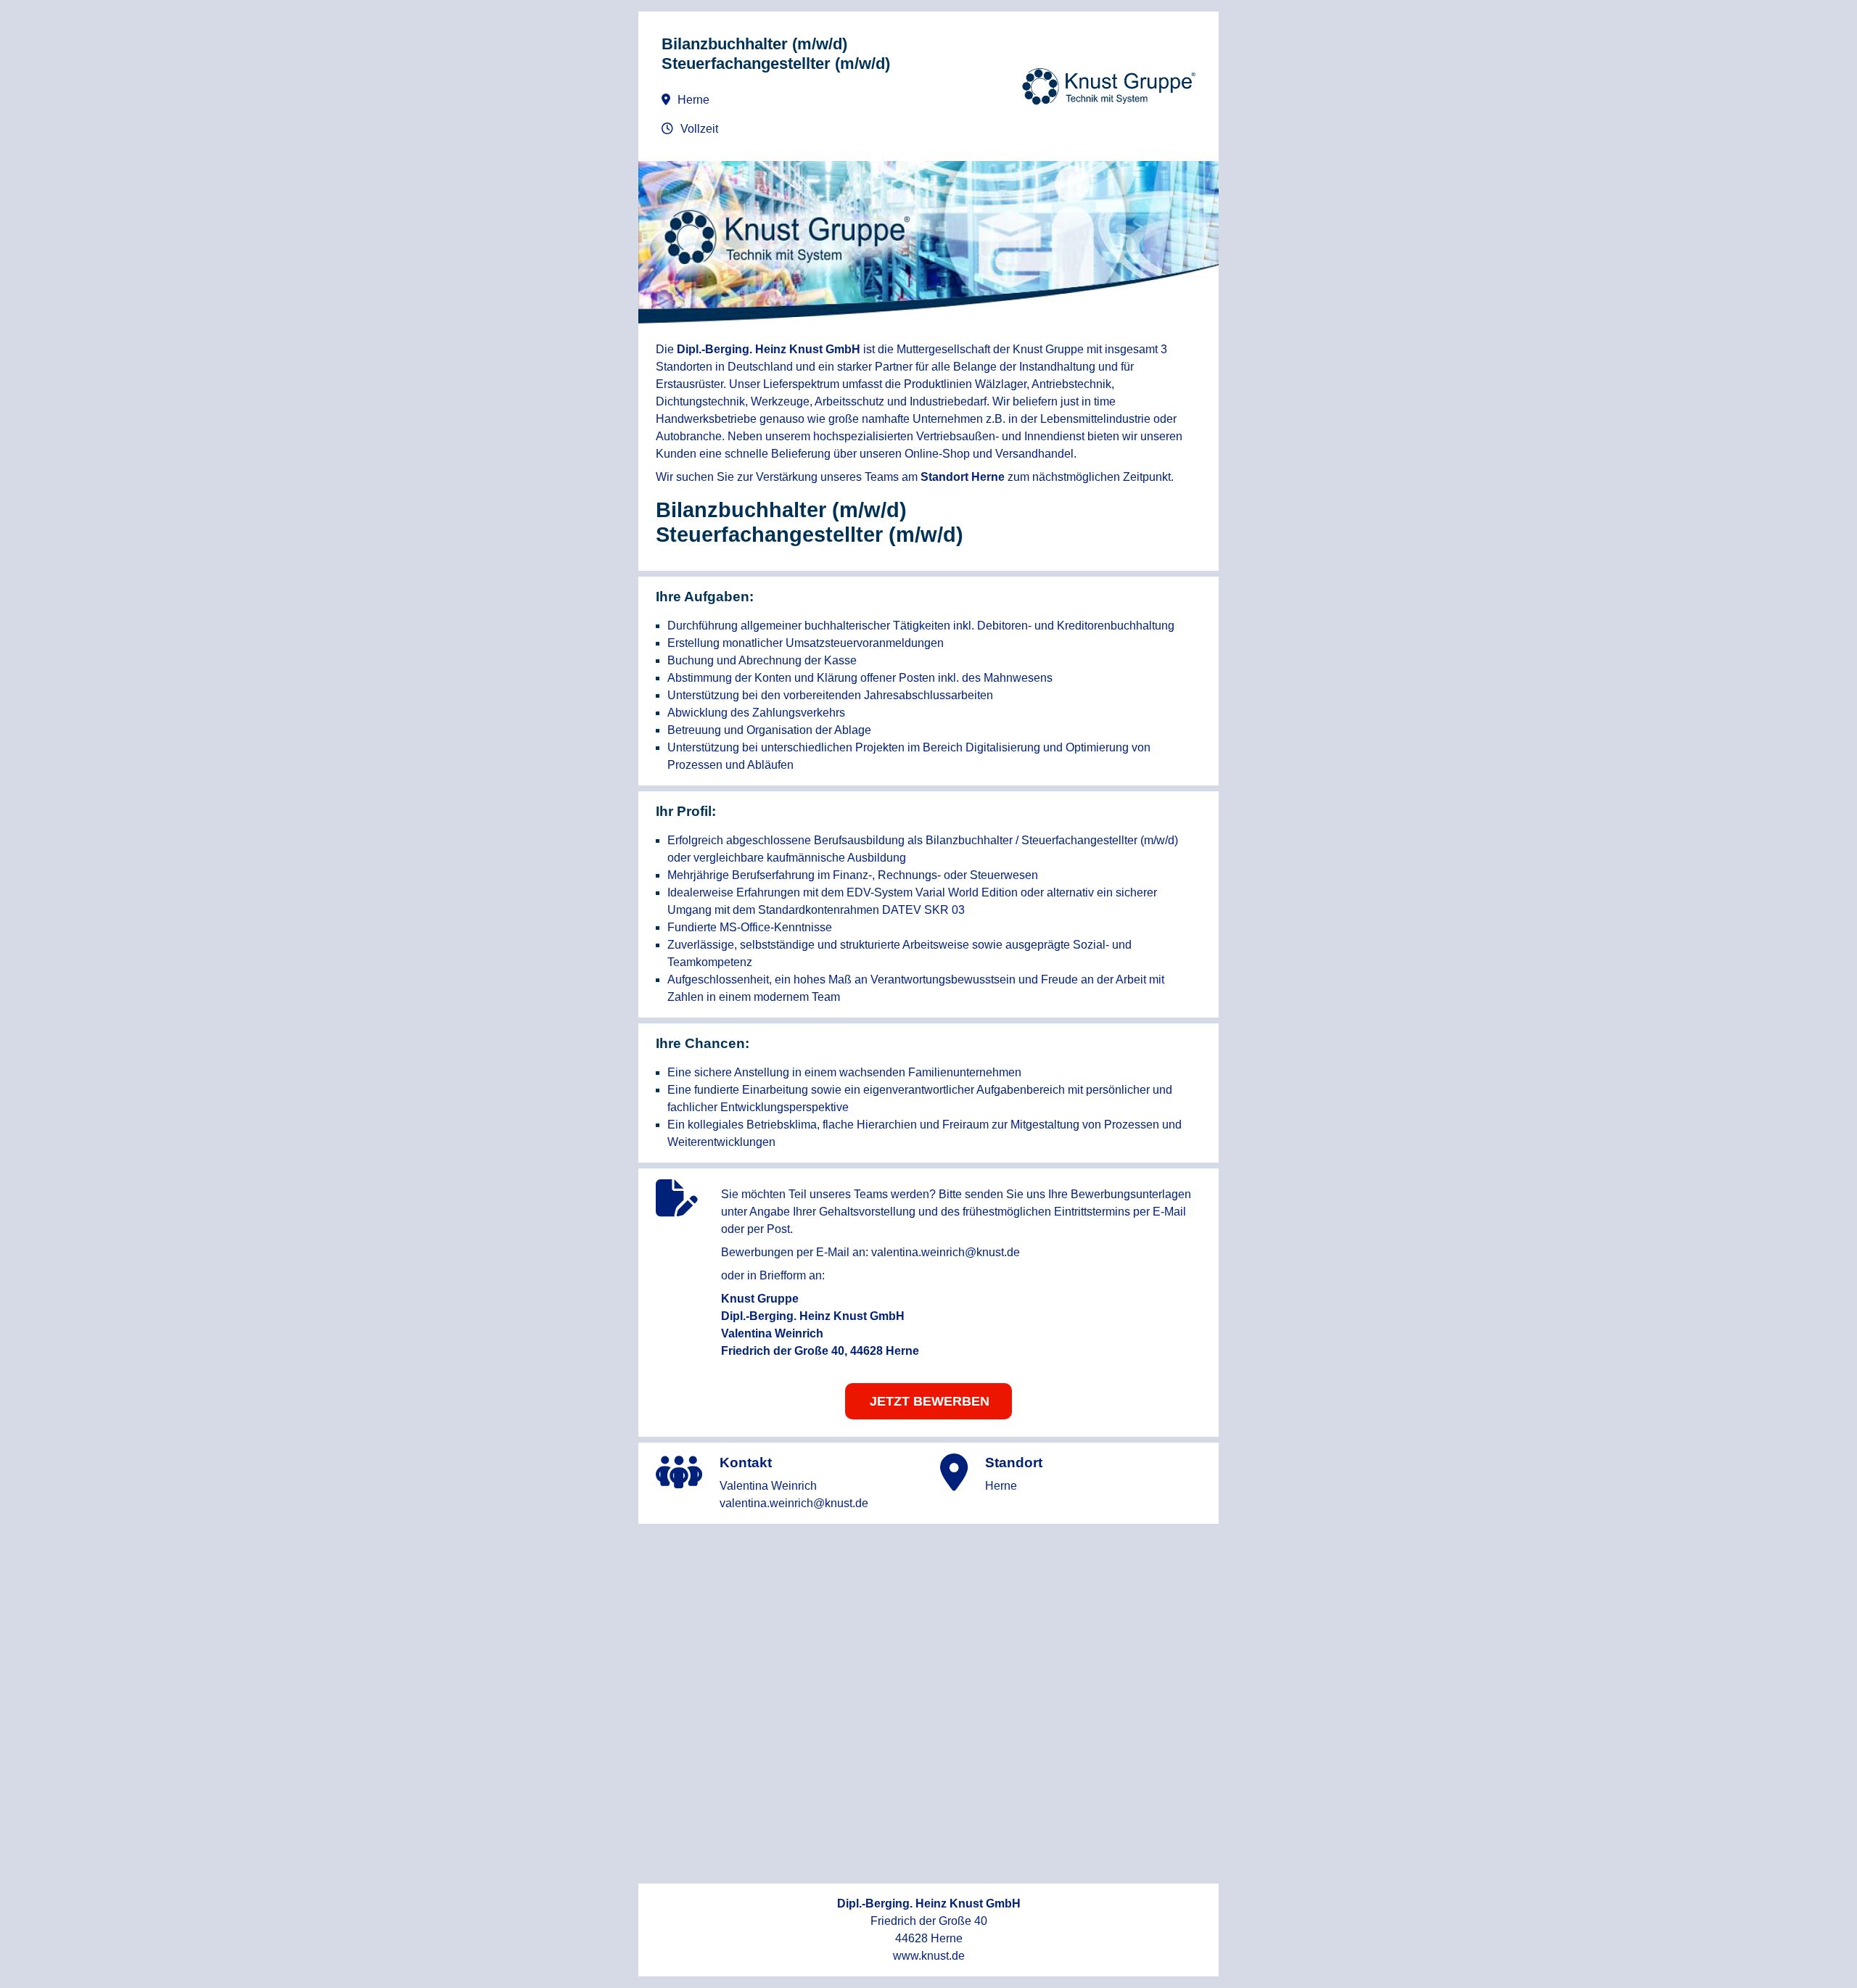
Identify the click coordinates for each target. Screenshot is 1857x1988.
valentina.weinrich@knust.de (946, 1252)
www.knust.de (929, 1956)
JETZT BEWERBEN (930, 1401)
